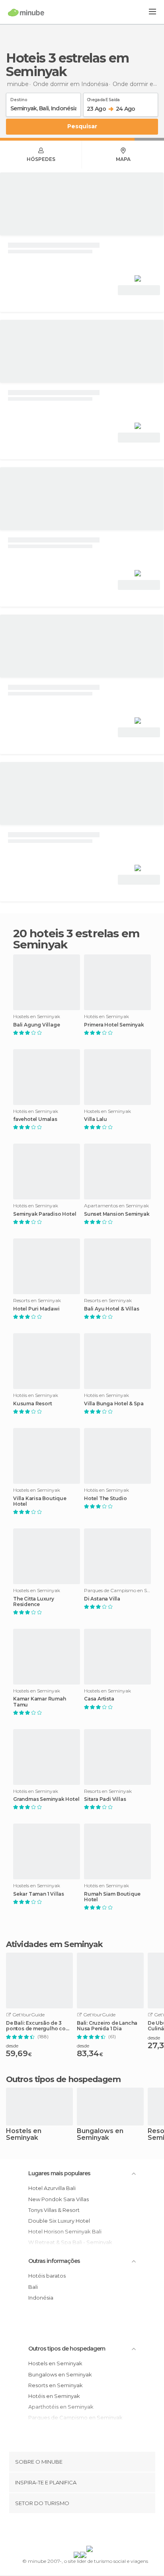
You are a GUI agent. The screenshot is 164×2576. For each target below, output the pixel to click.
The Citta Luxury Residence (34, 1602)
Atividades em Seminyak (54, 1944)
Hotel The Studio (105, 1499)
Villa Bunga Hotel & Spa (114, 1404)
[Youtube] (101, 2531)
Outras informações (54, 2261)
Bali (33, 2287)
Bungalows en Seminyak (100, 2135)
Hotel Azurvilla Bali (52, 2188)
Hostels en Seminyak (24, 2135)
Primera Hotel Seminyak (114, 1025)
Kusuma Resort (32, 1404)
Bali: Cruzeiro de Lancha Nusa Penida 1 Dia (107, 2026)
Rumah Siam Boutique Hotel (112, 1897)
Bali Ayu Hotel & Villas (111, 1309)
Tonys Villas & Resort (54, 2210)
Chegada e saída (103, 98)
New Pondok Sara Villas (59, 2199)
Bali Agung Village (36, 1025)
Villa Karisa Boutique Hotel (40, 1501)
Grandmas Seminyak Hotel (46, 1799)
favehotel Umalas (35, 1119)
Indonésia (41, 2298)
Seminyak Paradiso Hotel (45, 1214)
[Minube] (26, 12)
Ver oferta (139, 290)
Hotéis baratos (47, 2276)
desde (12, 2046)
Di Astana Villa (102, 1599)
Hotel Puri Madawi (36, 1309)
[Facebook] (70, 2531)
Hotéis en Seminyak (54, 2396)
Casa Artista (99, 1699)
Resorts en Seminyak (56, 2385)
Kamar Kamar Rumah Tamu (40, 1702)
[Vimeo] (90, 2531)
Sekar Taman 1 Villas (39, 1894)
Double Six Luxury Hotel (59, 2221)
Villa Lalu (96, 1119)
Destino (19, 98)
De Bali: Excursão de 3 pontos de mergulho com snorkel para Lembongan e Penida (38, 2026)
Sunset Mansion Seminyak (117, 1214)
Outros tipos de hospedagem (67, 2349)
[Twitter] (80, 2531)
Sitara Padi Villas (105, 1799)
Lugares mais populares (59, 2173)
